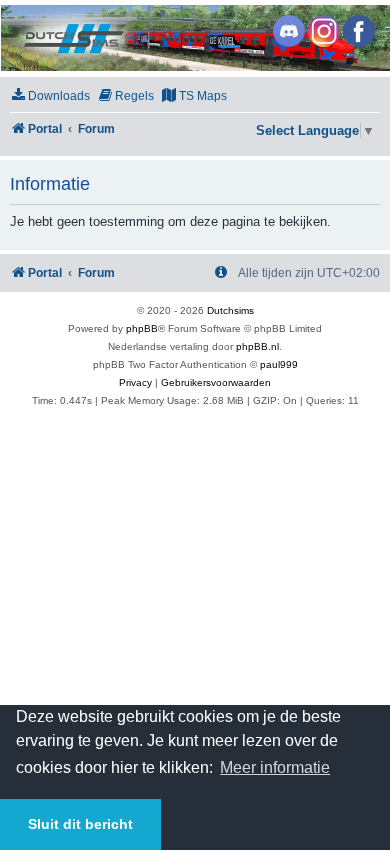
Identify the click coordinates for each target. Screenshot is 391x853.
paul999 (279, 364)
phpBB (142, 328)
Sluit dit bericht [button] (80, 824)
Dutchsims (230, 310)
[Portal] (194, 38)
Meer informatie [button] (275, 767)
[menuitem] (50, 96)
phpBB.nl (257, 346)
